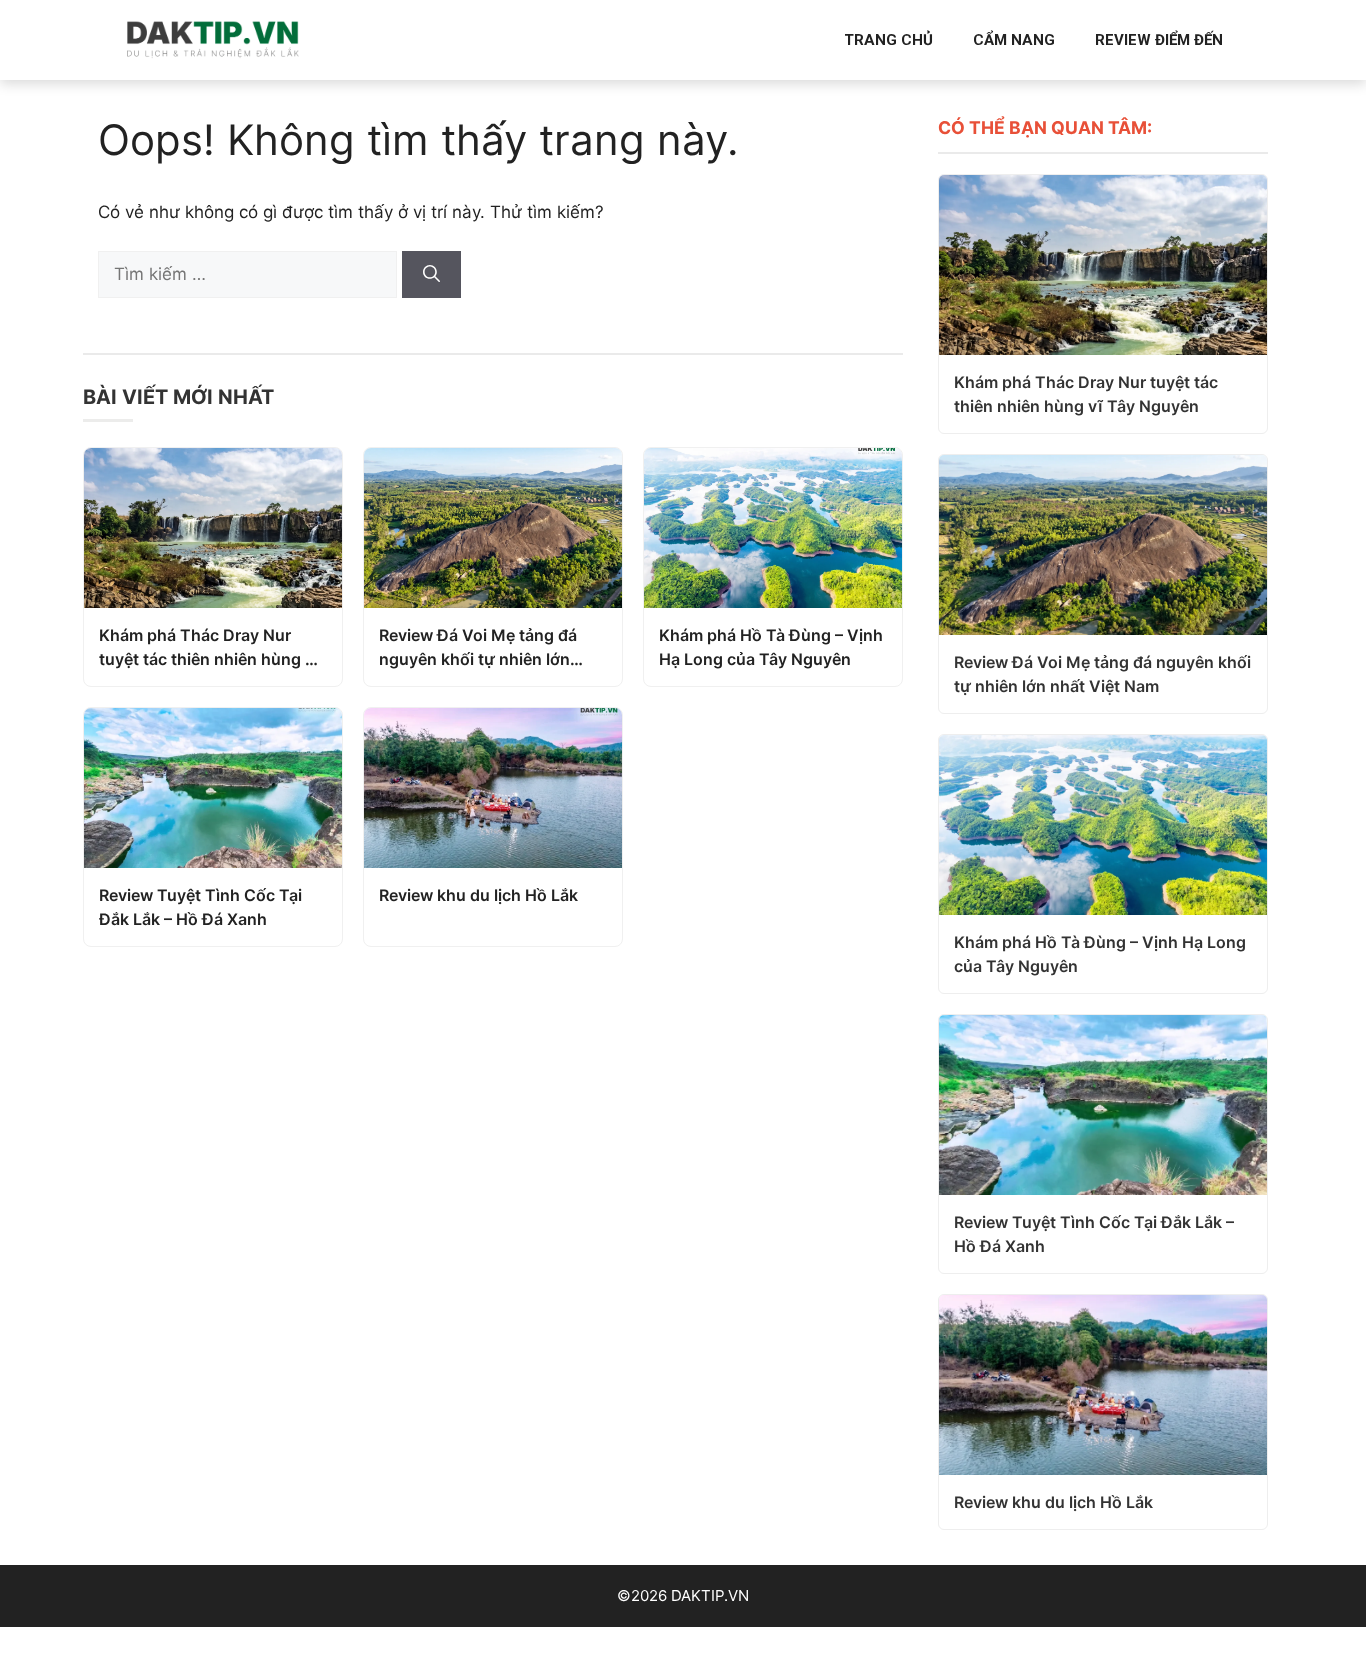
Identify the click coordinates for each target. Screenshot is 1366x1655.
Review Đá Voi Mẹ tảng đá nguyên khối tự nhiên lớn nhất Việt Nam (478, 648)
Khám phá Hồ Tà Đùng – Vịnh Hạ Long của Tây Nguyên (771, 647)
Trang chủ (888, 40)
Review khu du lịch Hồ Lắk (478, 895)
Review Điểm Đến (1159, 40)
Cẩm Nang (1014, 40)
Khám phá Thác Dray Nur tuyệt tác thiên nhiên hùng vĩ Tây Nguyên (209, 648)
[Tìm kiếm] (431, 275)
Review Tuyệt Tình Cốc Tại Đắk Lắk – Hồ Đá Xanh (200, 907)
